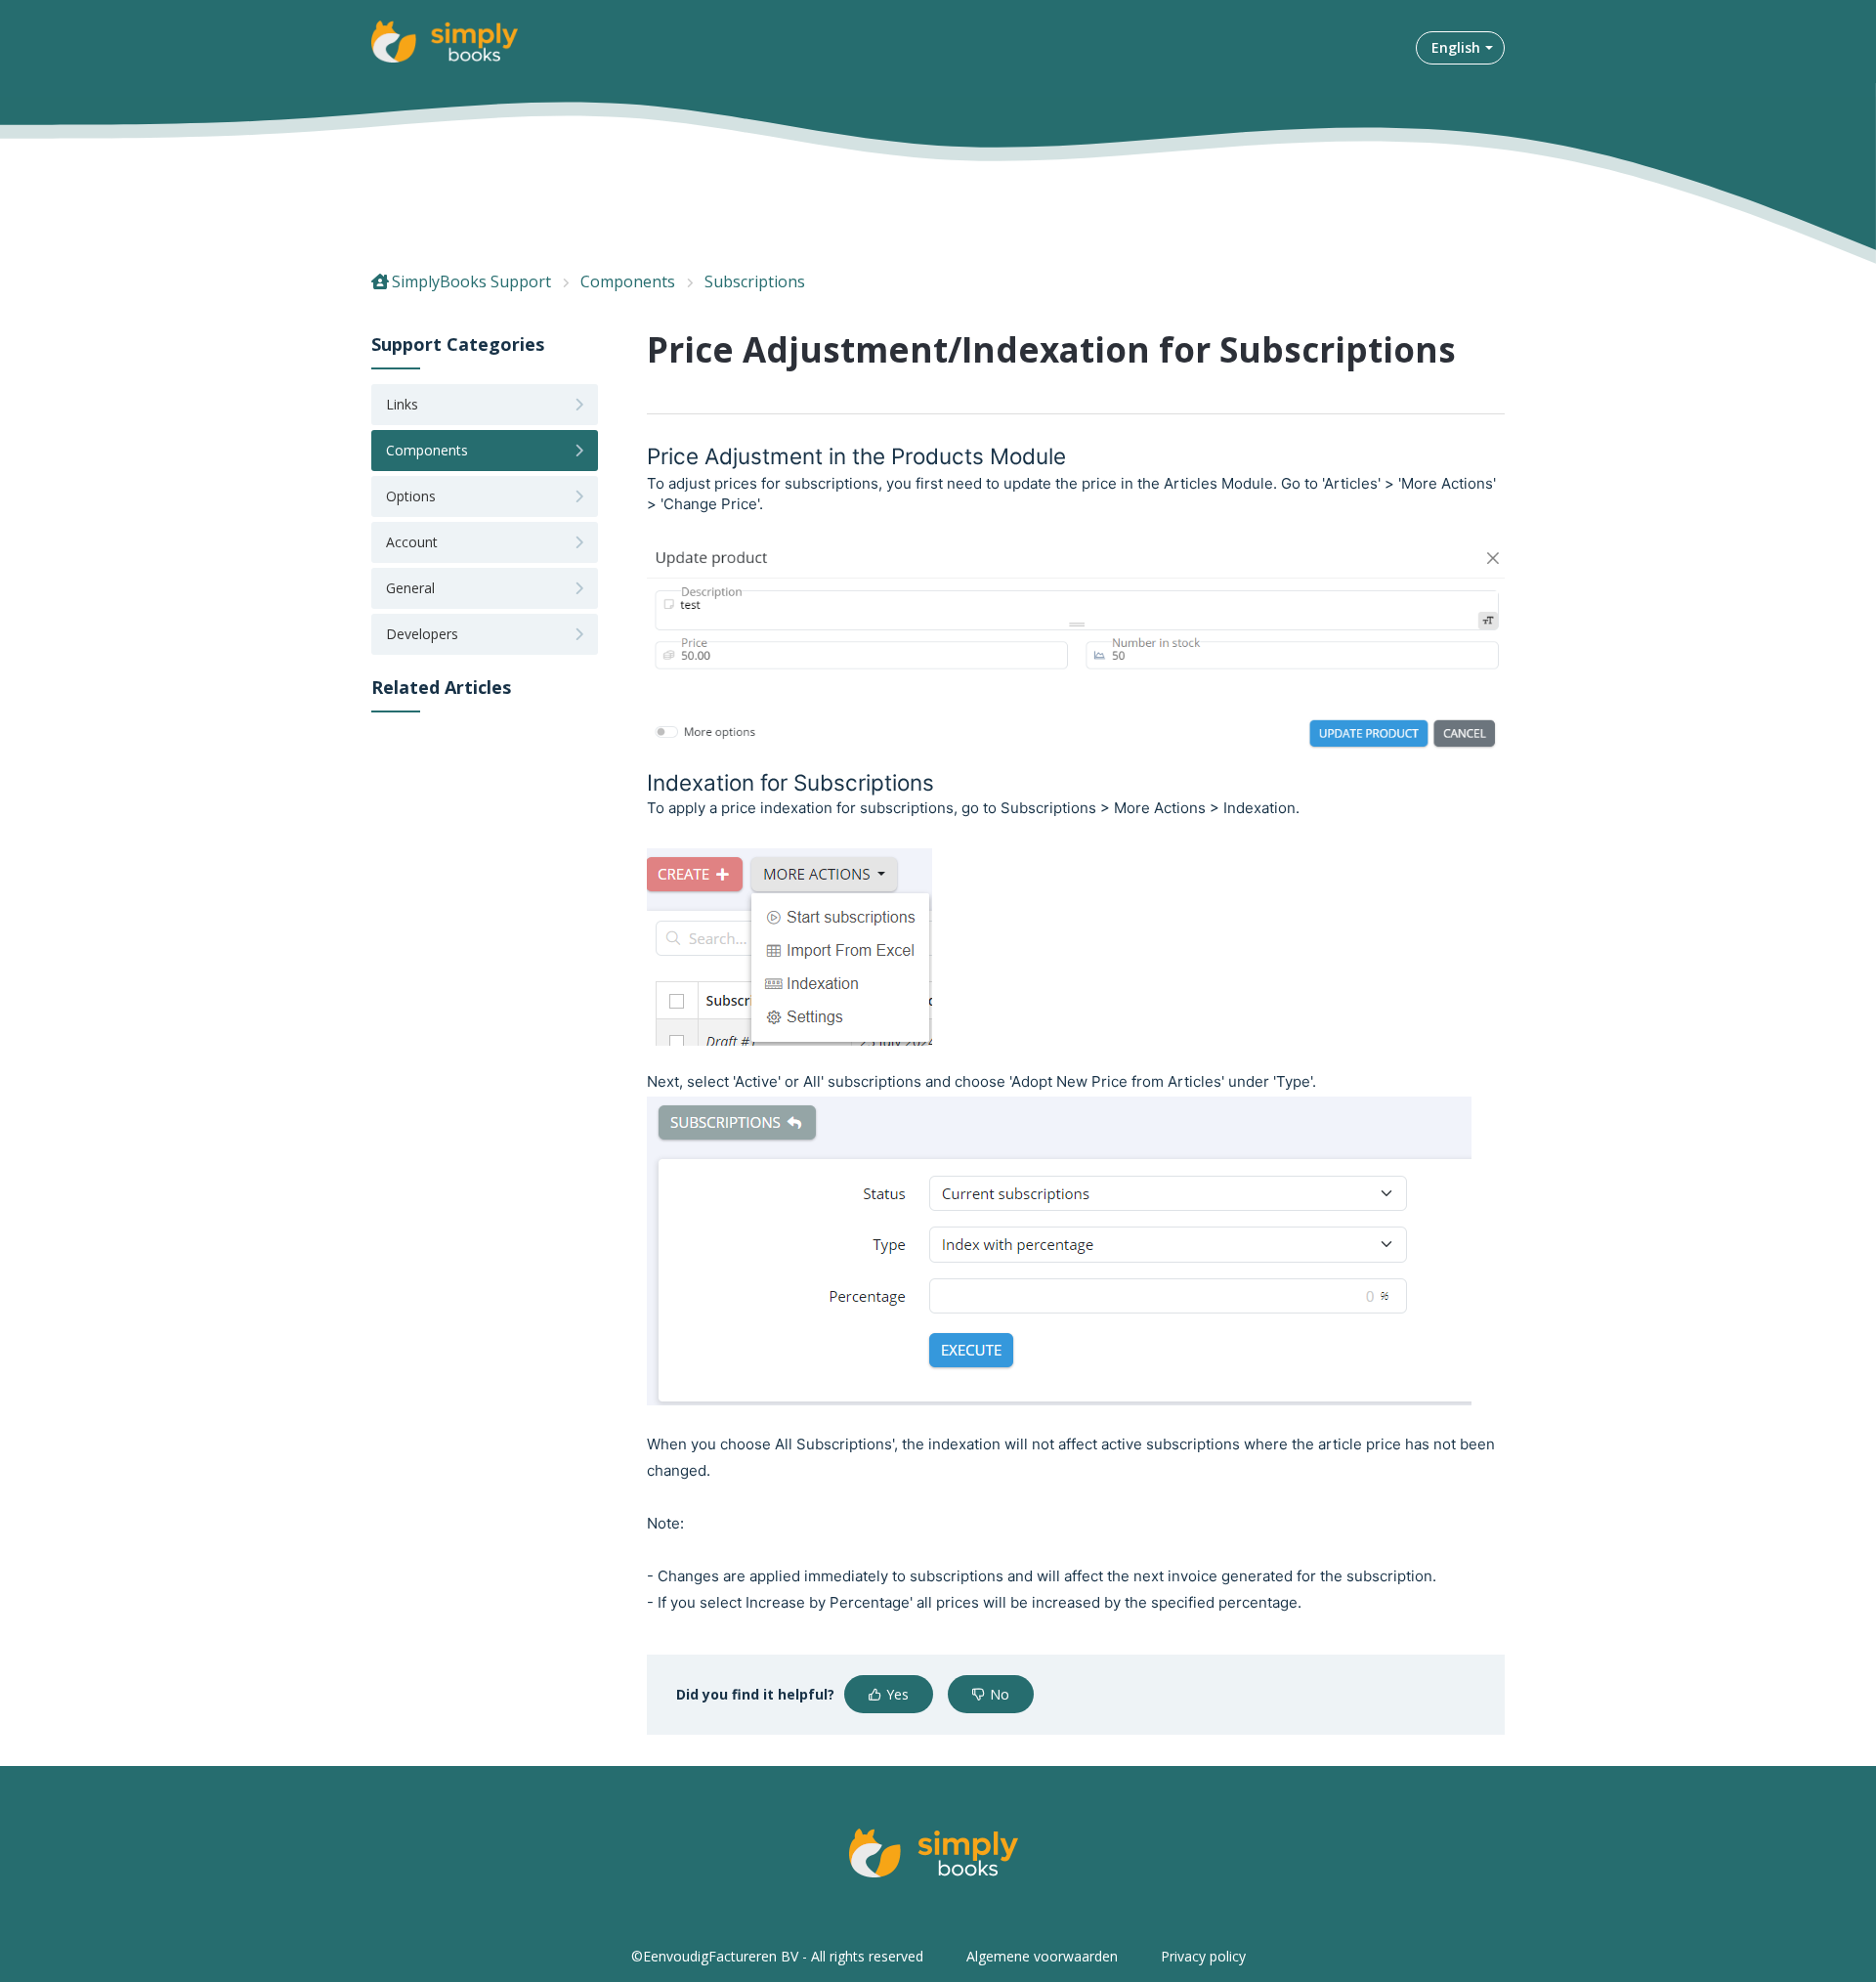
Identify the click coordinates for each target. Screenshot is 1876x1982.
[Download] (902, 753)
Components (628, 281)
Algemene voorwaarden (1042, 1956)
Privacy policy (1203, 1956)
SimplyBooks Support (471, 281)
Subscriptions (755, 281)
